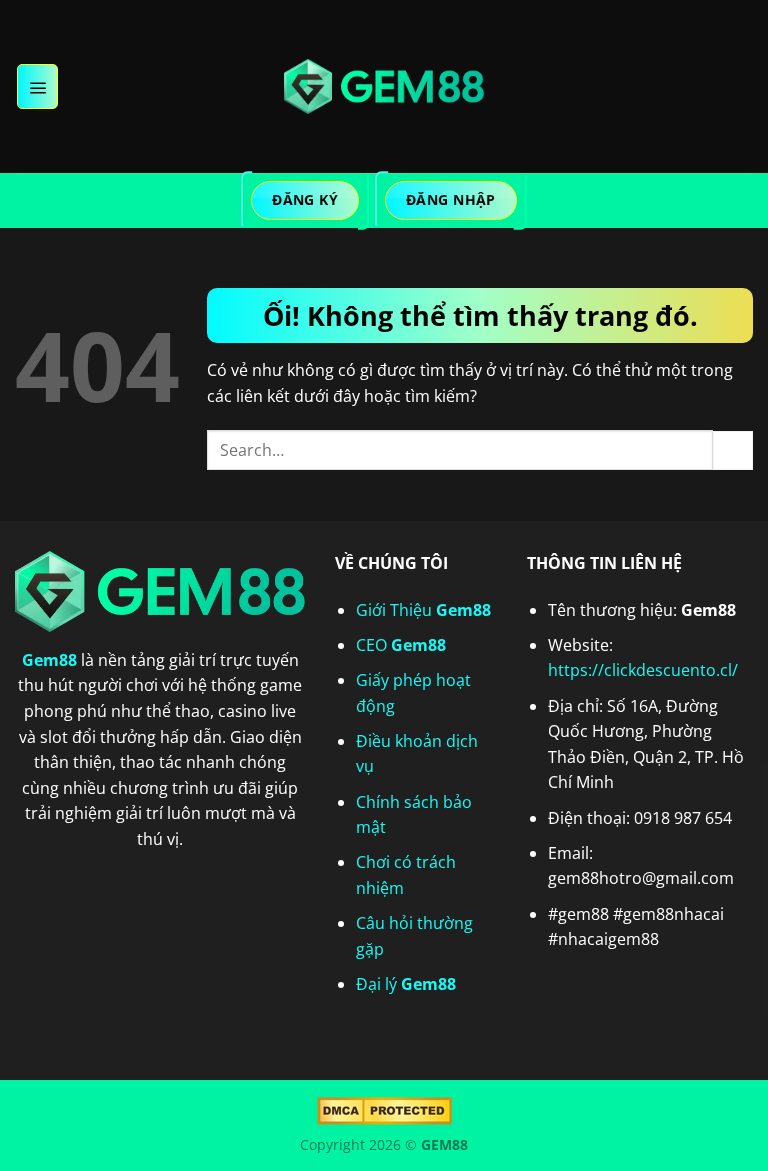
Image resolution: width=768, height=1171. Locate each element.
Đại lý (406, 984)
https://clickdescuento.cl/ (643, 670)
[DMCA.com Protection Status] (384, 1109)
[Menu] (37, 86)
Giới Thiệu (423, 610)
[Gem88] (384, 87)
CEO (401, 645)
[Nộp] (733, 450)
